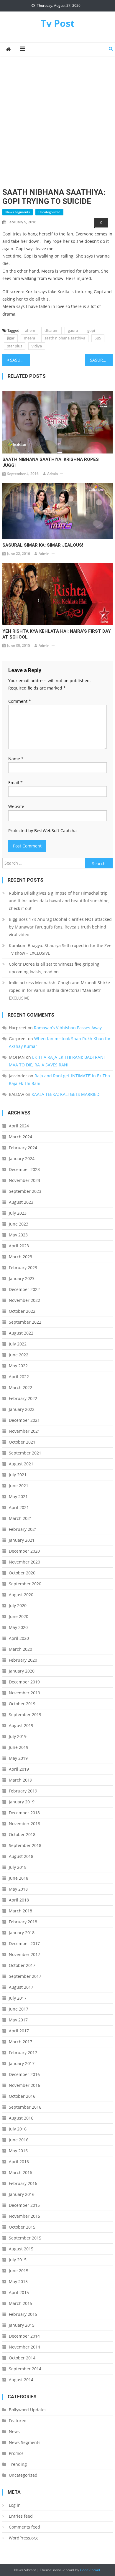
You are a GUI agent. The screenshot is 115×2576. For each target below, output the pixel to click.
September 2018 (25, 1845)
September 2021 (25, 1453)
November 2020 (24, 1562)
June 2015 (19, 2271)
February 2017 (23, 2053)
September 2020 (25, 1584)
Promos (16, 2453)
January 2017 (22, 2063)
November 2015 (24, 2216)
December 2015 (24, 2205)
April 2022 (19, 1377)
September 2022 (25, 1322)
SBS (98, 338)
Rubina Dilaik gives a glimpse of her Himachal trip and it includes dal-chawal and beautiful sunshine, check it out (59, 901)
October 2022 (22, 1311)
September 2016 (25, 2107)
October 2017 (22, 1965)
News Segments (18, 212)
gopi (91, 330)
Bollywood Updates (28, 2410)
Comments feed (24, 2527)
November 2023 (24, 1180)
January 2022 (22, 1409)
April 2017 (19, 2031)
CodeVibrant (90, 2570)
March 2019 (20, 1780)
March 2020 (20, 1649)
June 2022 (19, 1355)
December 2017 (24, 1943)
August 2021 (21, 1464)
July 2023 (18, 1213)
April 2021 (19, 1507)
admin (53, 474)
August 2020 (21, 1595)
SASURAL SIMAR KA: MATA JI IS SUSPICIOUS (101, 360)
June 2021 (19, 1486)
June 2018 (19, 1878)
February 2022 (23, 1398)
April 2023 (19, 1246)
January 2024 (22, 1158)
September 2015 (25, 2238)
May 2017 (18, 2020)
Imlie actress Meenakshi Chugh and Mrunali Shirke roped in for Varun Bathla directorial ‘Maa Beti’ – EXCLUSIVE (59, 990)
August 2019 (21, 1725)
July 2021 (18, 1475)
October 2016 (22, 2096)
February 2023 (23, 1268)
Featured (18, 2421)
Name (16, 759)
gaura (73, 330)
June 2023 (19, 1224)
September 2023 (25, 1191)
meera (29, 338)
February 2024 (23, 1148)
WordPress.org (23, 2538)
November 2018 (24, 1824)
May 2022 (18, 1366)
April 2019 (19, 1769)
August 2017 (21, 1987)
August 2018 (21, 1856)
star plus (15, 346)
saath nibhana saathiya (65, 338)
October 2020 (22, 1573)
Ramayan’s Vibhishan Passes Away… (69, 1028)
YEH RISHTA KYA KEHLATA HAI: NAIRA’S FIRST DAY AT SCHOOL (57, 634)
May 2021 (18, 1496)
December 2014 (24, 2336)
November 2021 (24, 1431)
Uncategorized (49, 212)
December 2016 (24, 2074)
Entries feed (21, 2516)
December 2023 (24, 1169)
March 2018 (20, 1911)
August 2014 (21, 2380)
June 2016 (19, 2140)
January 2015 (22, 2325)
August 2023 (21, 1202)
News (14, 2431)
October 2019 (22, 1704)
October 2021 (22, 1442)
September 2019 (25, 1715)
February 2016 (23, 2183)
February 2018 (23, 1922)
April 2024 (19, 1126)
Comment (20, 701)
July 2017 (18, 1998)
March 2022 (20, 1387)
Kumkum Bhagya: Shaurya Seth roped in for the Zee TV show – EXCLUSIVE (60, 949)
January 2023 (22, 1278)
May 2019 (18, 1758)
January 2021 (22, 1540)
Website (16, 806)
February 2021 (23, 1529)
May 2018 (18, 1889)
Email (15, 782)
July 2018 (18, 1867)
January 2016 (22, 2194)
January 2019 (22, 1802)
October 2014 (22, 2358)
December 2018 (24, 1813)
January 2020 (22, 1671)
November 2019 (24, 1693)
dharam (51, 330)
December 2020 (24, 1551)
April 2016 (19, 2162)
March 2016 (20, 2172)
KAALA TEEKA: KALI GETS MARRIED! (66, 1094)
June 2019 (19, 1747)
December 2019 (24, 1682)
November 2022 (24, 1300)
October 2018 (22, 1834)
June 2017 (19, 2009)
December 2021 (24, 1420)
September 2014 (25, 2369)
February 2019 (23, 1791)
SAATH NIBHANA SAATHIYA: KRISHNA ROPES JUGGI (51, 462)
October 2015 (22, 2227)
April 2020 (19, 1638)
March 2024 (20, 1137)
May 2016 (18, 2151)
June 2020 (19, 1616)
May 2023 (18, 1235)
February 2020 (23, 1660)
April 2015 (19, 2292)
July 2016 (18, 2129)
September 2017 (25, 1976)
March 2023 (20, 1257)
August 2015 (21, 2249)
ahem (30, 330)
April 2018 (19, 1900)
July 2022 (18, 1344)
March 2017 (20, 2042)
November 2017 (24, 1954)
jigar (11, 338)
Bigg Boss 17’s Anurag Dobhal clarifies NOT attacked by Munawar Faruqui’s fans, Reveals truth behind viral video (60, 927)
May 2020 (18, 1627)
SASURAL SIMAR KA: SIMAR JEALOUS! (43, 545)
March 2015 (20, 2303)
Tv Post (58, 23)
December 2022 (24, 1289)
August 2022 (21, 1333)
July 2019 (18, 1736)
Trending (18, 2464)
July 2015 (18, 2260)
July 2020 (18, 1606)
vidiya (37, 346)
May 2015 (18, 2281)
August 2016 (21, 2118)
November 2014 (24, 2347)
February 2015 (23, 2314)
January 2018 (22, 1933)
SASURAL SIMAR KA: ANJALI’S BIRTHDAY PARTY (20, 360)
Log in (15, 2505)
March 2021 (20, 1518)
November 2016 (24, 2085)
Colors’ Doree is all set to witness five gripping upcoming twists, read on (54, 968)
